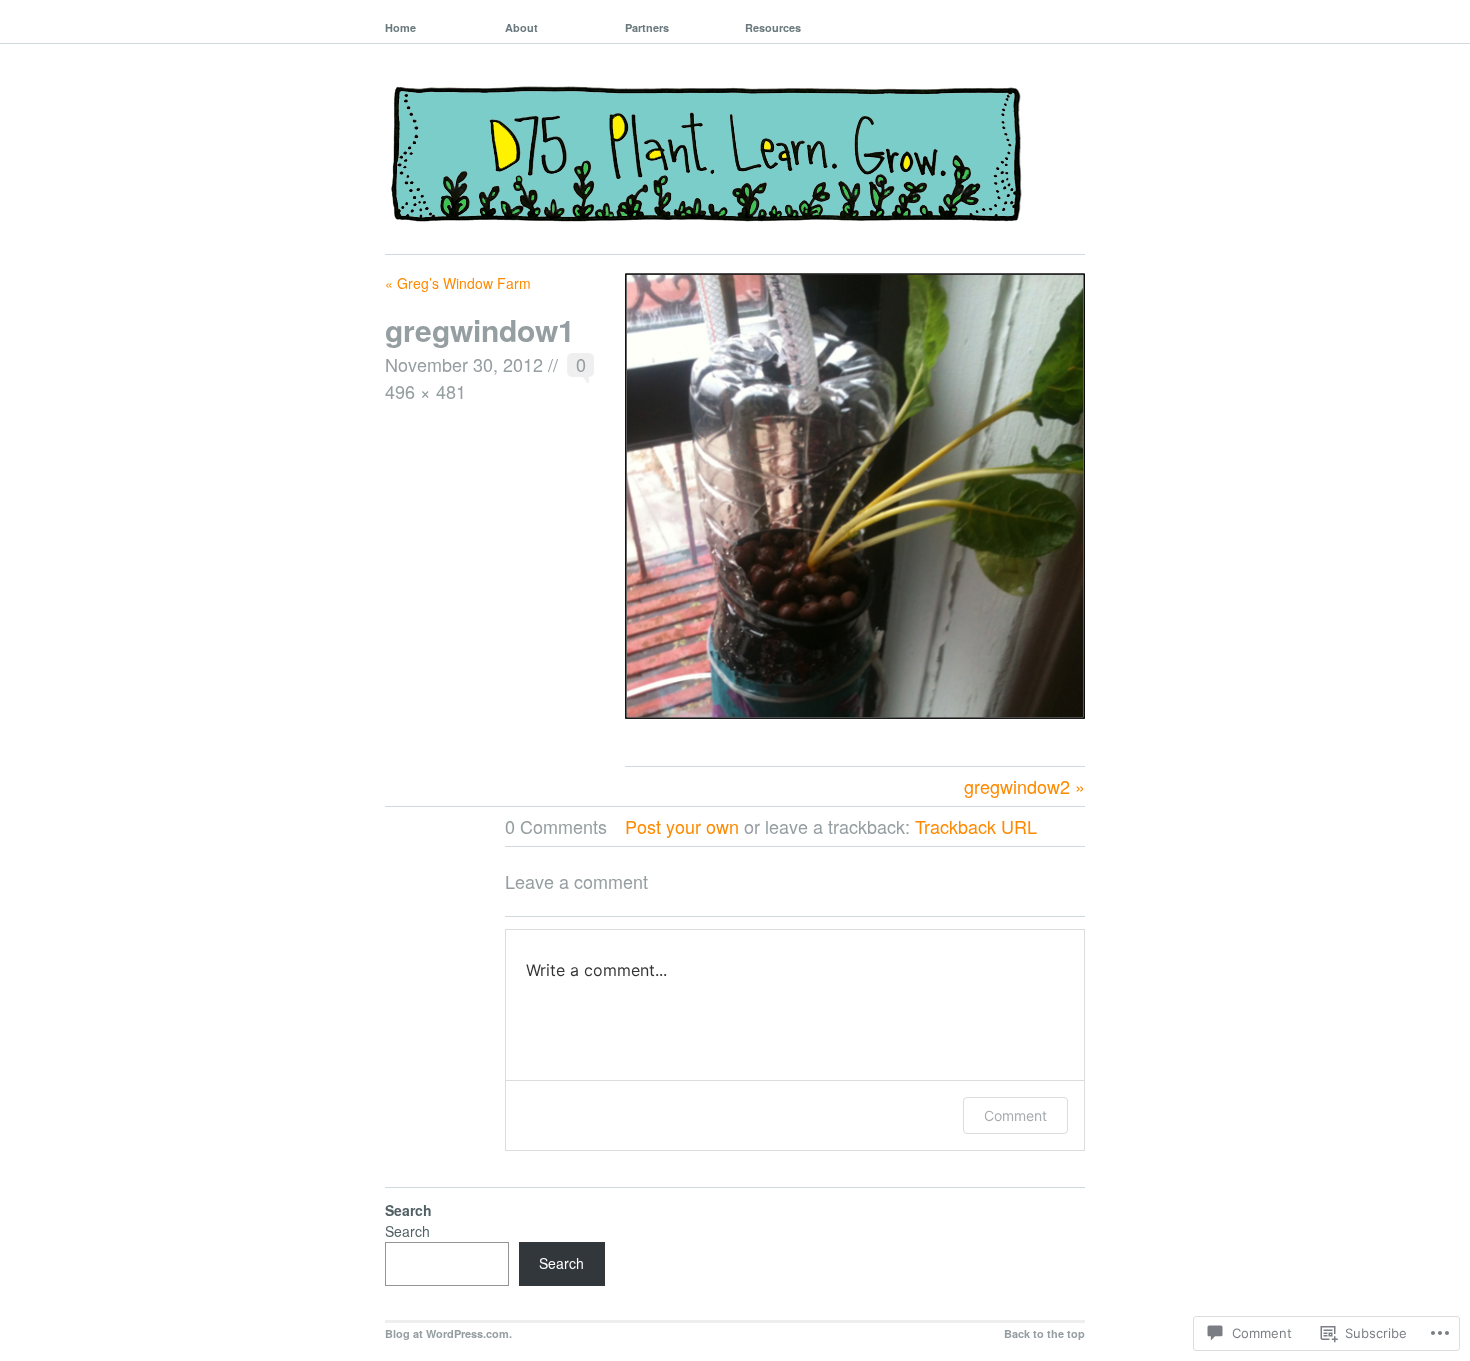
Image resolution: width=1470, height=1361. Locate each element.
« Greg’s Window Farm (458, 283)
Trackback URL (976, 826)
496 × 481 (425, 391)
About (521, 27)
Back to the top (1044, 1333)
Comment (1015, 1115)
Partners (647, 27)
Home (400, 27)
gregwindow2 (1017, 786)
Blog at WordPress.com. (448, 1333)
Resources (773, 27)
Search (407, 1231)
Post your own (682, 826)
